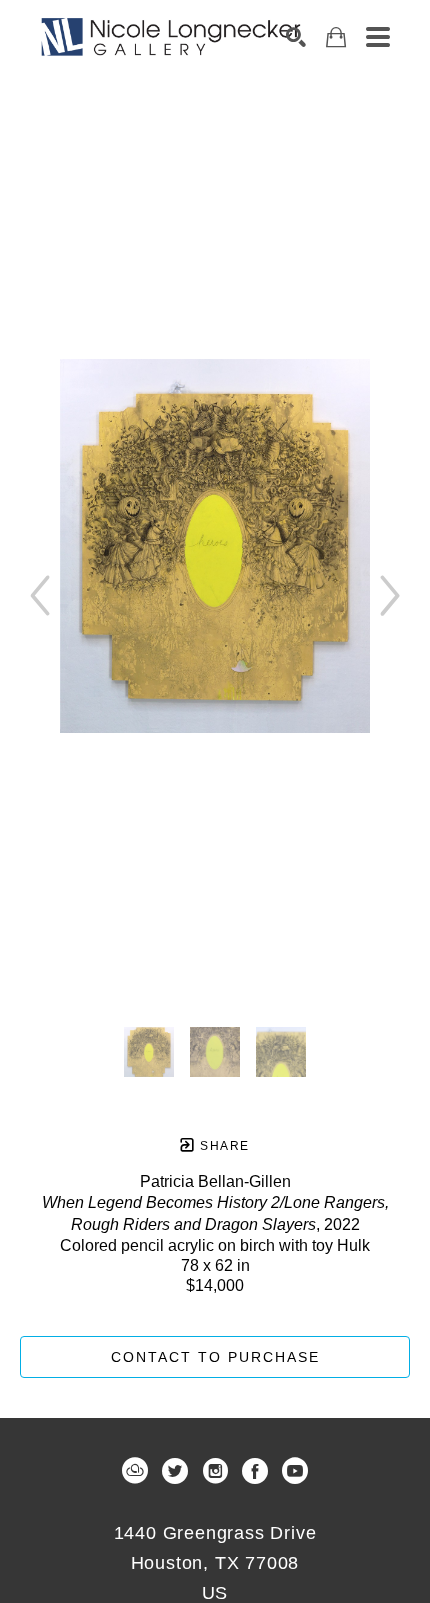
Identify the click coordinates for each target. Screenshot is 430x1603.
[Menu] (378, 37)
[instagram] (215, 1471)
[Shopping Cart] (336, 37)
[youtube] (295, 1471)
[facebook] (255, 1471)
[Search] (296, 37)
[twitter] (175, 1471)
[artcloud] (135, 1471)
